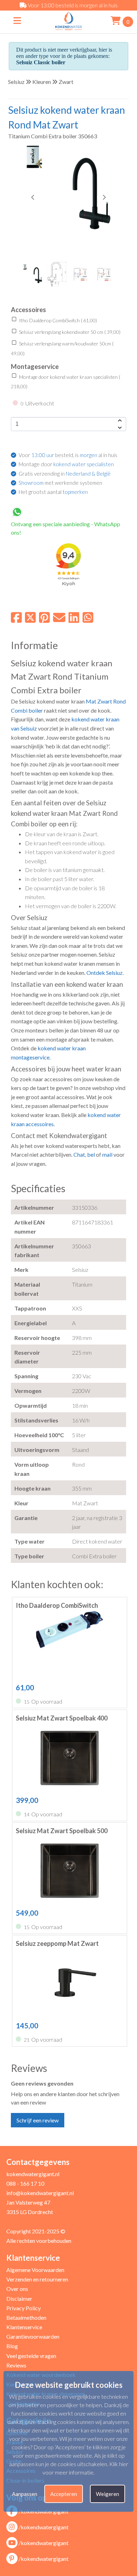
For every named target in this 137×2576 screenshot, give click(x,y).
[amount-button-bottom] (119, 428)
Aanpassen (25, 2494)
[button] (104, 197)
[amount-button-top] (119, 421)
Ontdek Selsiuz (105, 973)
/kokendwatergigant (44, 2527)
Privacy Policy (24, 2308)
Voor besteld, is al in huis (68, 455)
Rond (119, 701)
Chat (79, 1154)
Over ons (17, 2289)
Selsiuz (16, 82)
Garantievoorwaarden (33, 2336)
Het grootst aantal (53, 492)
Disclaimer (19, 2298)
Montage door (66, 464)
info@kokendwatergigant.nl (40, 2193)
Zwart (66, 82)
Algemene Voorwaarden (35, 2270)
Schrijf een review (38, 2120)
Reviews (16, 2365)
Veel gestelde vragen (31, 2356)
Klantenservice (24, 2327)
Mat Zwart (99, 701)
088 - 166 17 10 (25, 2183)
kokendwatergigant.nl (33, 2174)
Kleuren (42, 82)
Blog (12, 2346)
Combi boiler (27, 710)
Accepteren (64, 2494)
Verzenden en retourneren (37, 2279)
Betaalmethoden (26, 2317)
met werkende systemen (60, 483)
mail (107, 1154)
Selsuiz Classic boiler (41, 62)
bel (91, 1154)
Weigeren (107, 2494)
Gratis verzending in (65, 474)
